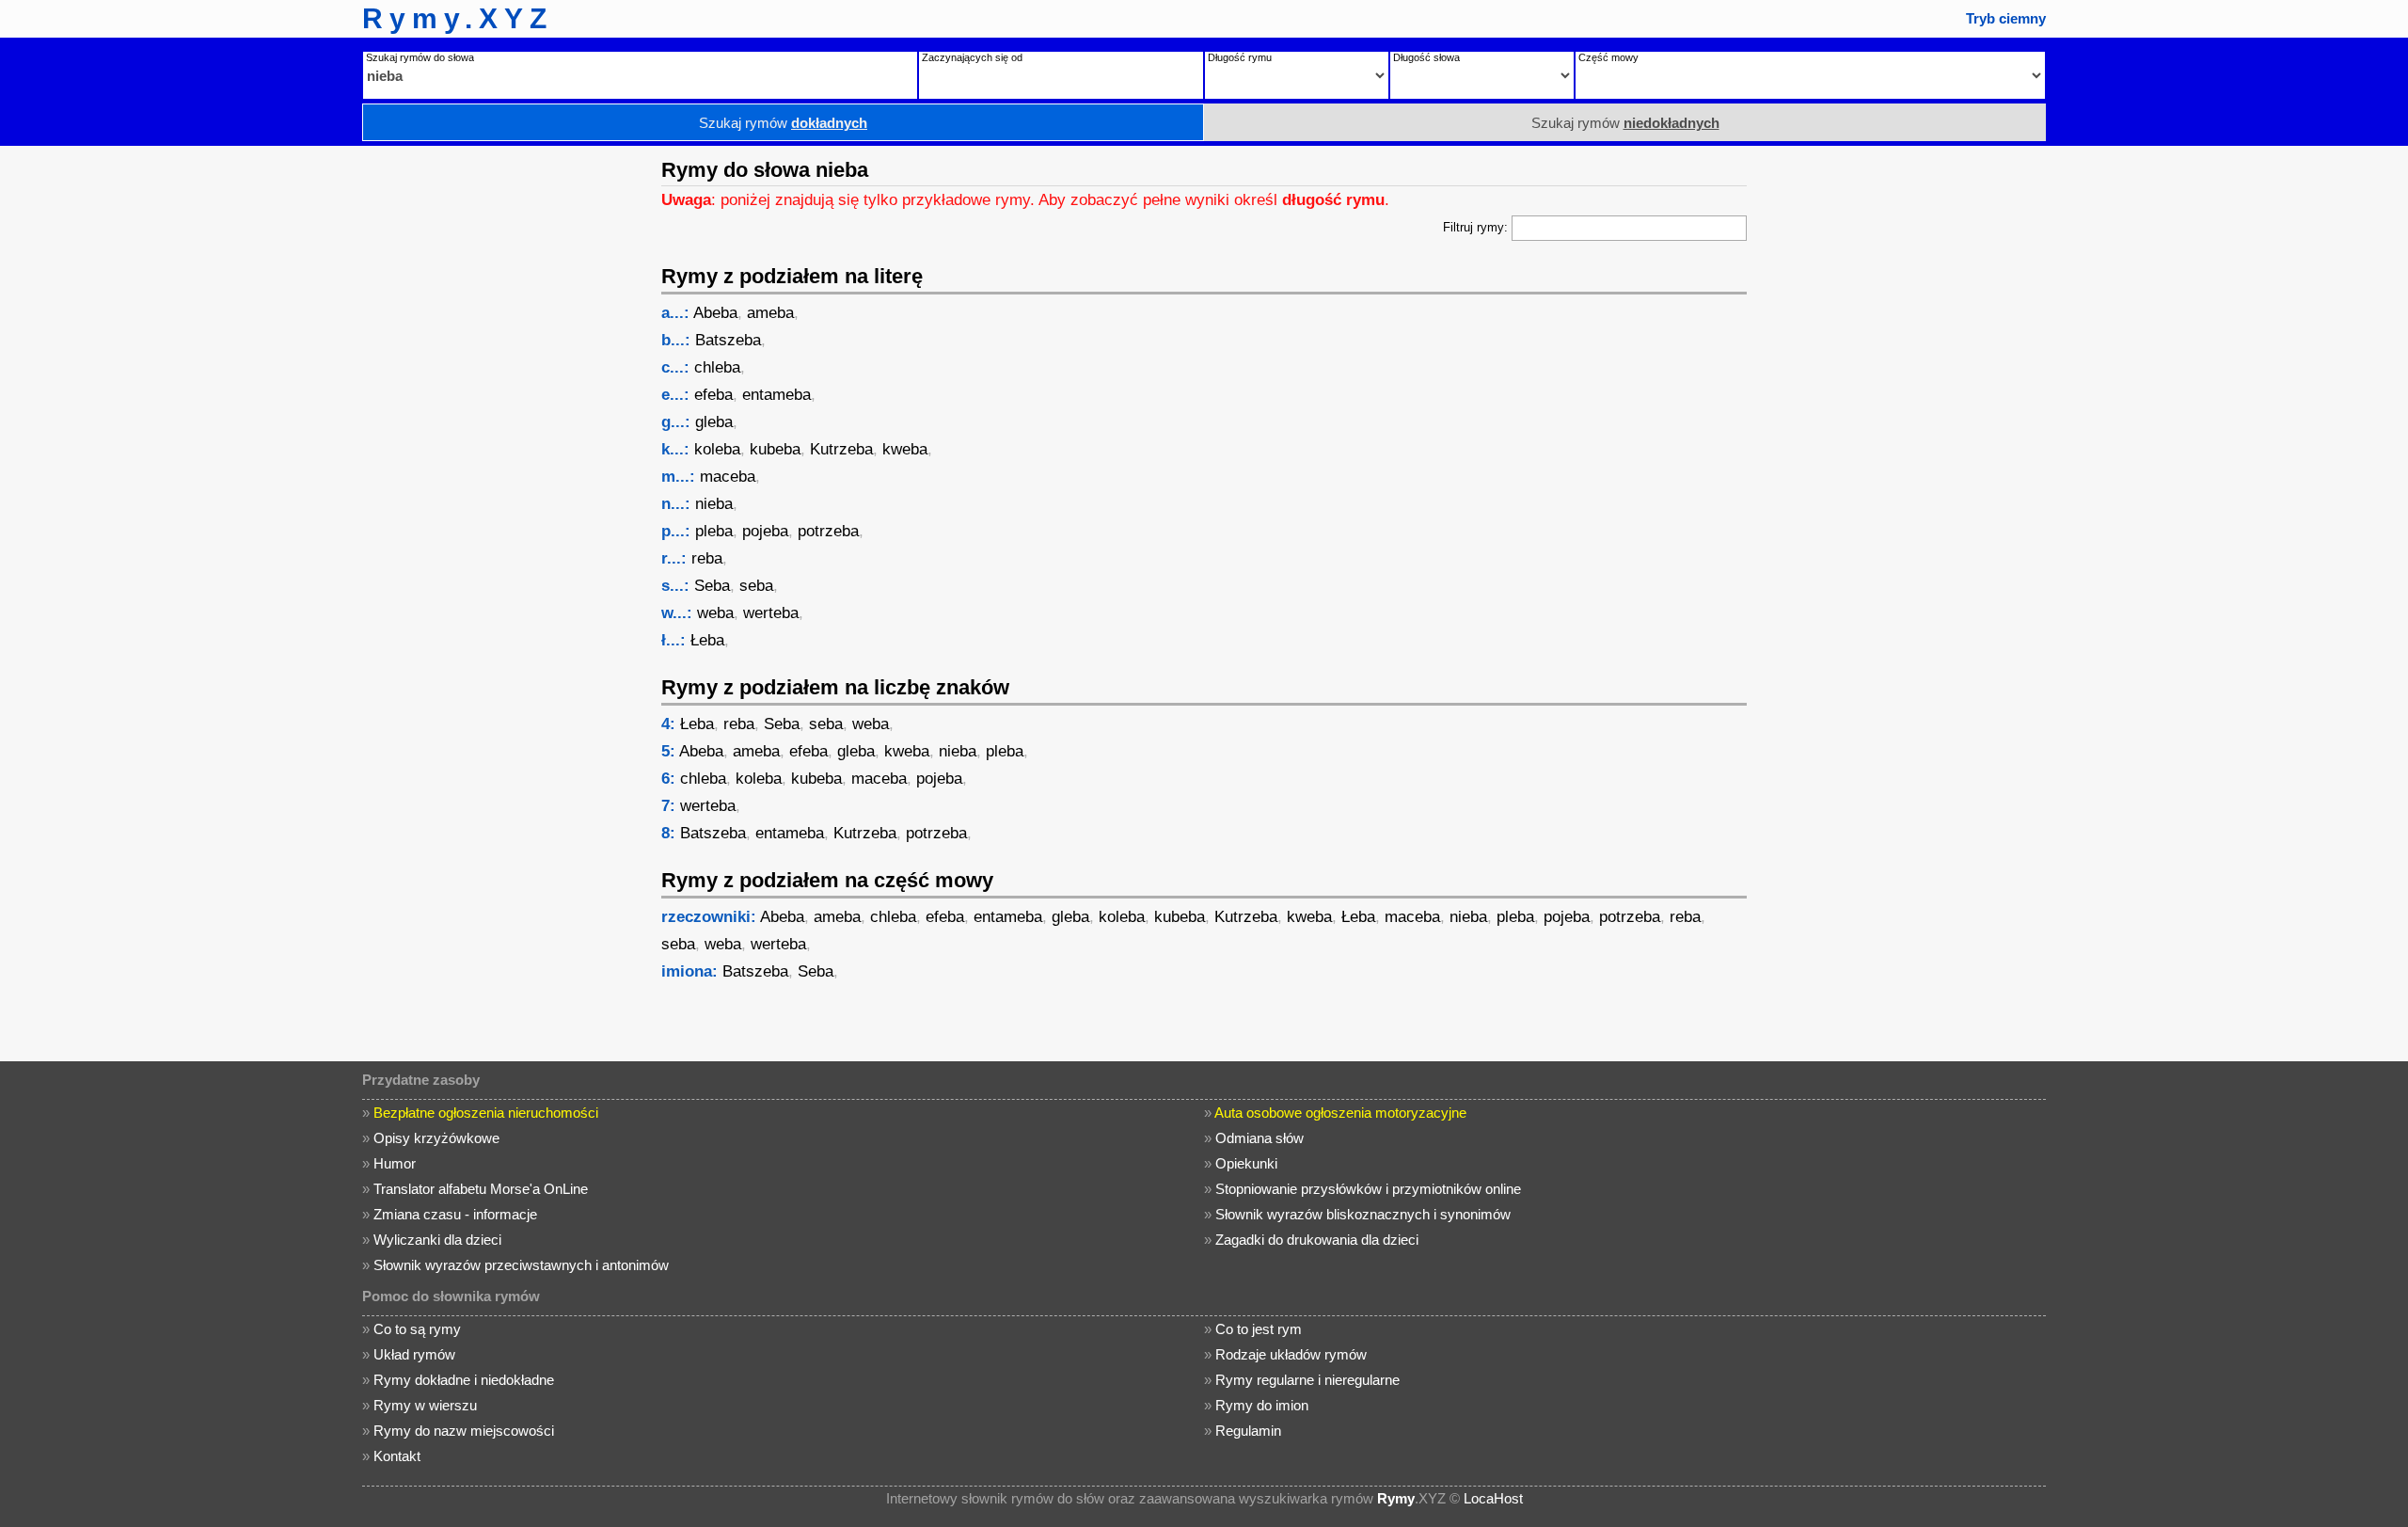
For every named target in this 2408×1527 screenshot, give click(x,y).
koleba (717, 449)
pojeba (765, 531)
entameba (776, 395)
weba (715, 613)
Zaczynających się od (972, 57)
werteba (771, 613)
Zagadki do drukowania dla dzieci (1317, 1240)
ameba (770, 313)
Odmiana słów (1259, 1138)
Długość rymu (1240, 57)
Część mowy (1608, 57)
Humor (395, 1163)
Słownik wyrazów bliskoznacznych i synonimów (1363, 1214)
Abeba (715, 313)
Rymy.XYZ (458, 18)
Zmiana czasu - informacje (455, 1214)
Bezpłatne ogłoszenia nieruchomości (486, 1113)
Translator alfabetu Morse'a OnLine (481, 1189)
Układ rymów (414, 1354)
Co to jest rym (1259, 1329)
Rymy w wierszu (425, 1405)
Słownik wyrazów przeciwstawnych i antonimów (521, 1265)
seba (756, 586)
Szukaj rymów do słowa (420, 57)
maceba (728, 477)
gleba (714, 422)
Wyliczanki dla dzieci (437, 1240)
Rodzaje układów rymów (1291, 1354)
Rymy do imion (1262, 1405)
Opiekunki (1246, 1163)
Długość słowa (1426, 57)
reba (707, 558)
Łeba (707, 640)
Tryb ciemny (2006, 18)
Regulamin (1248, 1431)
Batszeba (728, 340)
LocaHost (1493, 1498)
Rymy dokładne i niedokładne (464, 1380)
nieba (714, 504)
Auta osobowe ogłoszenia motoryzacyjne (1340, 1113)
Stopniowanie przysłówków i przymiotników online (1368, 1189)
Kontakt (397, 1456)
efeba (713, 395)
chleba (717, 367)
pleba (714, 531)
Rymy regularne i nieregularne (1307, 1380)
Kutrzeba (841, 449)
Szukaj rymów (783, 123)
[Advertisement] (503, 428)
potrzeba (828, 531)
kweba (905, 449)
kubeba (775, 449)
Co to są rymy (417, 1329)
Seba (712, 586)
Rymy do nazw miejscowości (464, 1431)
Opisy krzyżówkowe (436, 1138)
